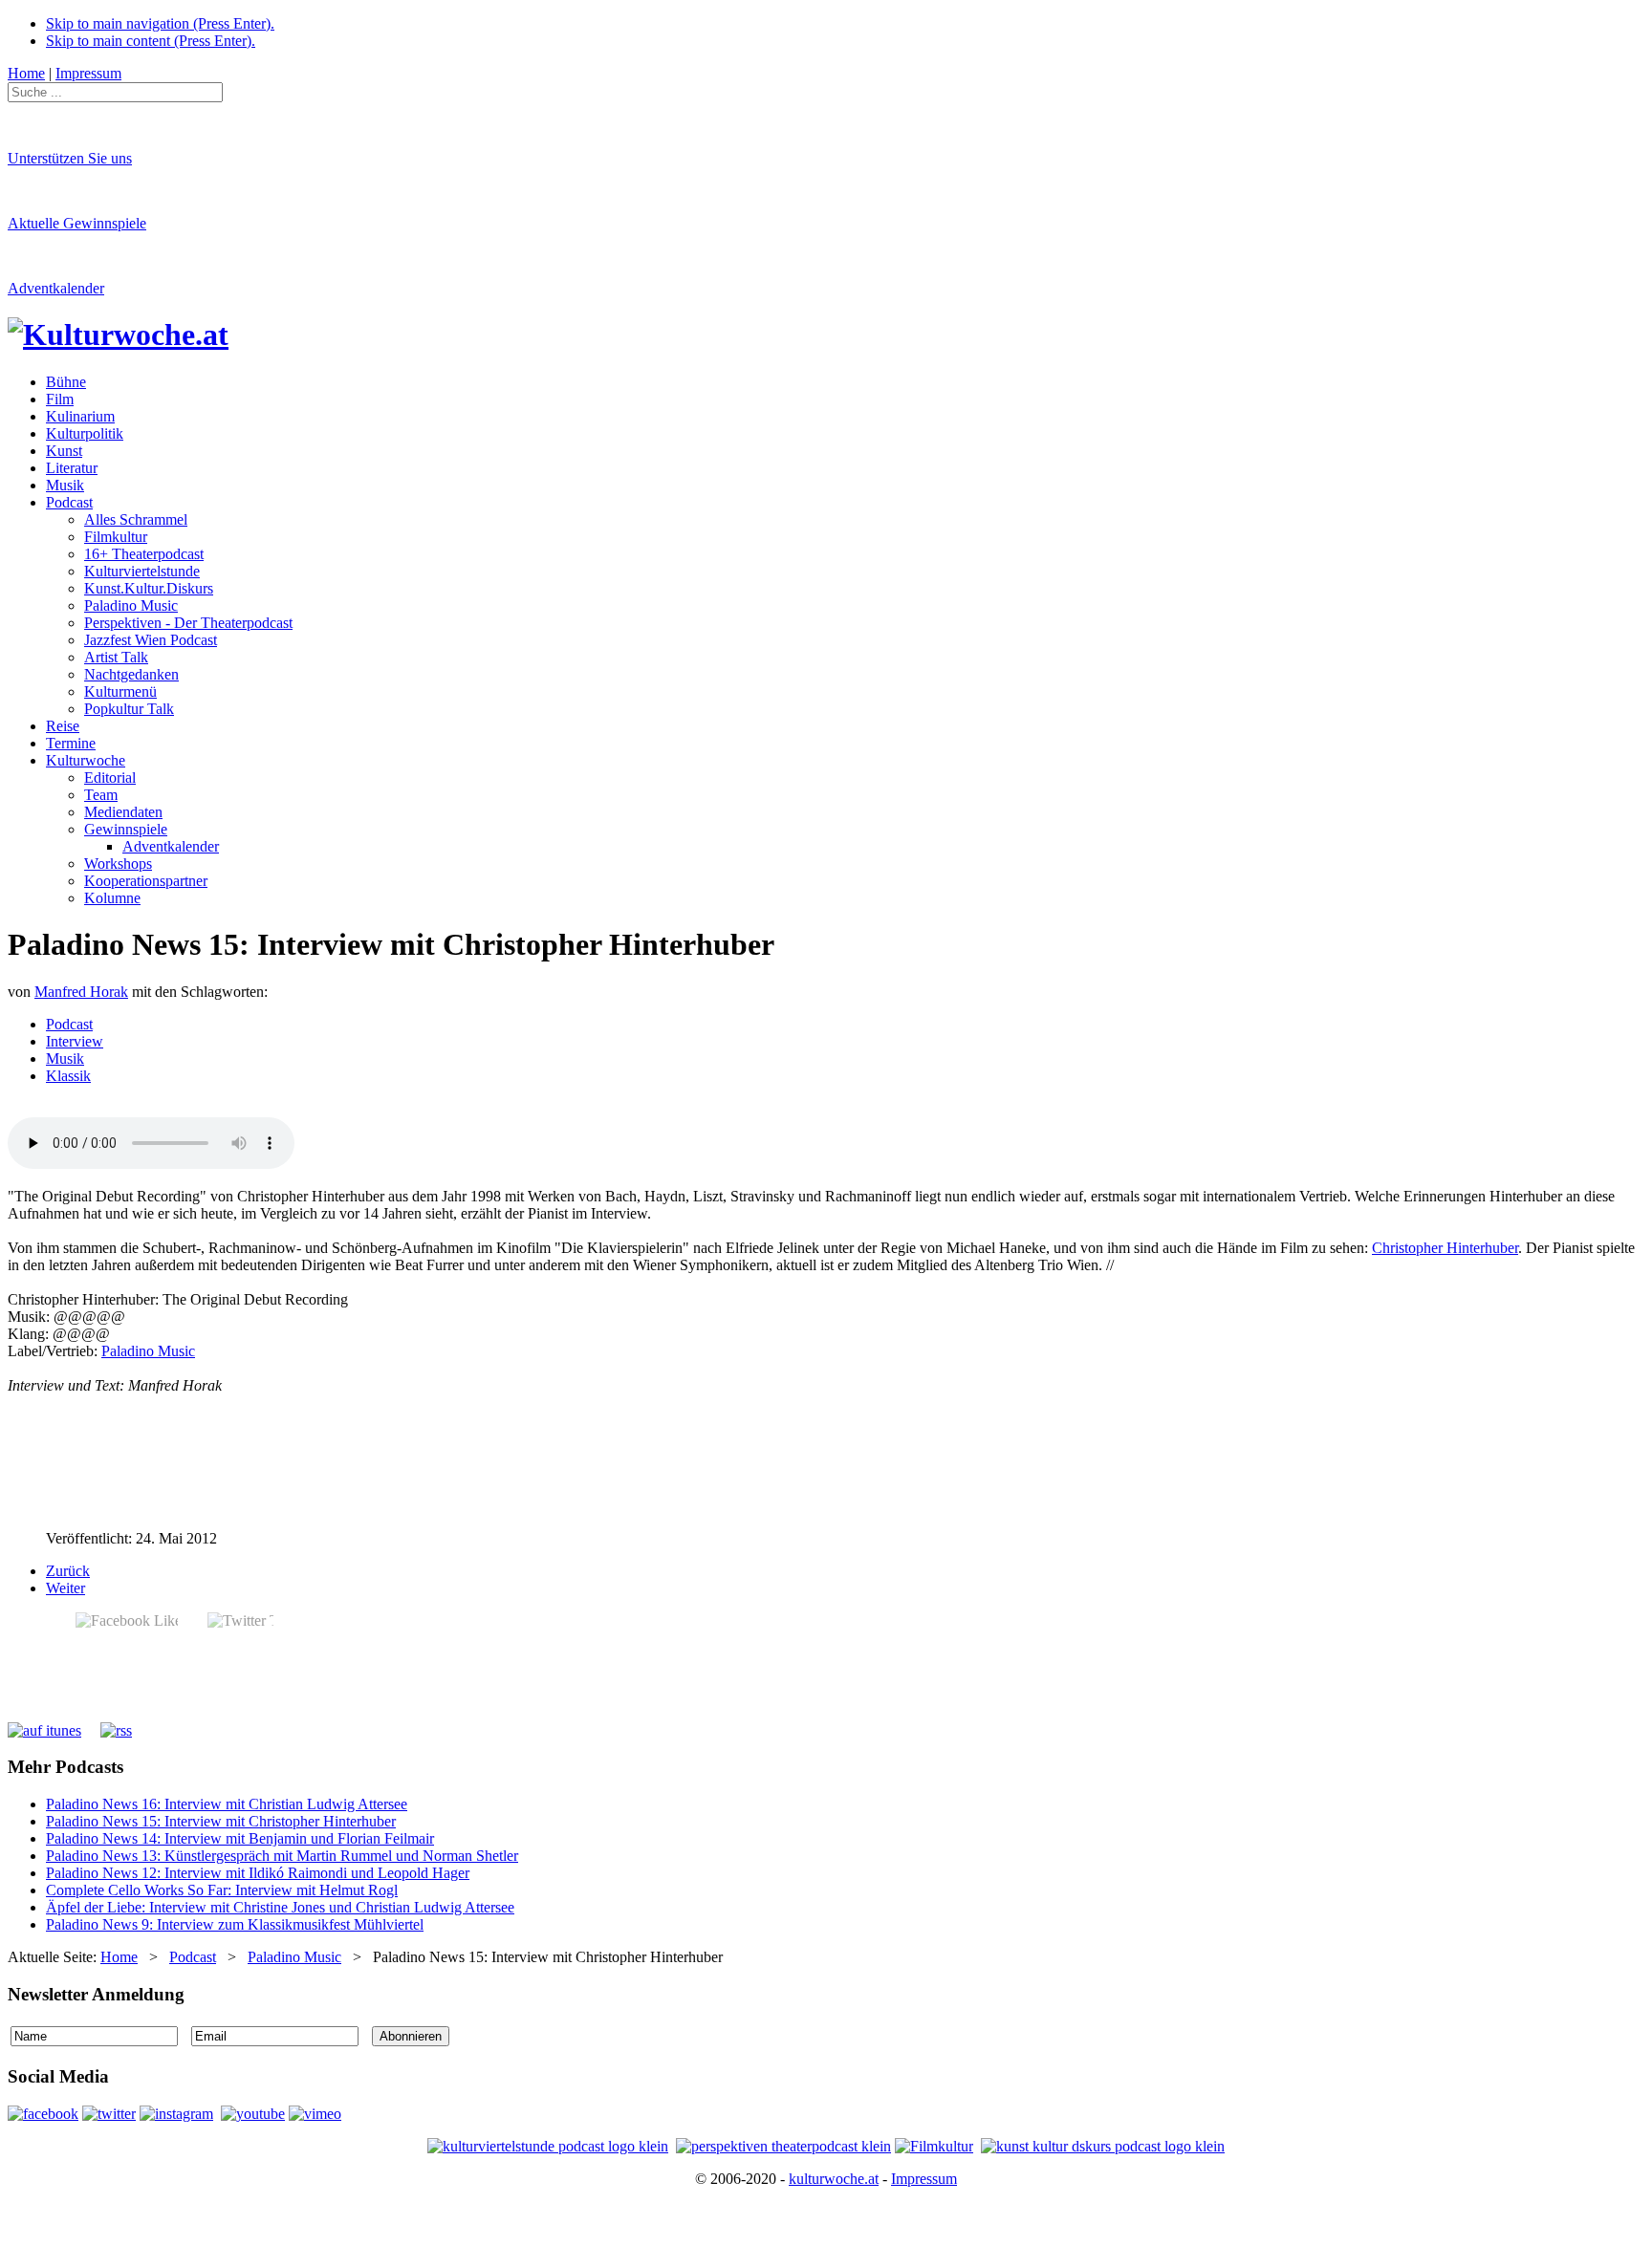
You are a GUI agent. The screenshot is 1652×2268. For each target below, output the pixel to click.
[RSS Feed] (116, 1730)
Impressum (924, 2179)
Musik (65, 1058)
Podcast (69, 1024)
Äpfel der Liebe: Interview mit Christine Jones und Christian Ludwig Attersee (280, 1907)
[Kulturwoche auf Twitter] (109, 2114)
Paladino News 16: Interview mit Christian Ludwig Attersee (227, 1804)
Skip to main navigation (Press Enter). (160, 23)
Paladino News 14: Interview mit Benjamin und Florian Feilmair (240, 1838)
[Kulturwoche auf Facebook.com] (43, 2114)
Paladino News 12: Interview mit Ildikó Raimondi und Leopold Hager (258, 1873)
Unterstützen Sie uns (70, 158)
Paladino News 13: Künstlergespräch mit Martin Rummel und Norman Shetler (282, 1856)
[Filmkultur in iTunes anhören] (934, 2146)
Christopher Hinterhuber (1445, 1248)
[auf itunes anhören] (44, 1730)
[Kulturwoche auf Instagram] (176, 2114)
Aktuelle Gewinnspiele (77, 223)
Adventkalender (56, 288)
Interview (75, 1041)
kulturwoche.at (834, 2179)
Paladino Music (148, 1351)
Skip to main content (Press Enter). (151, 41)
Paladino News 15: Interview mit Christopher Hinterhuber (221, 1821)
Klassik (68, 1076)
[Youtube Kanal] (315, 2114)
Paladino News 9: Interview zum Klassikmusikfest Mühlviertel (235, 1924)
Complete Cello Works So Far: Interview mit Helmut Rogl (222, 1890)
